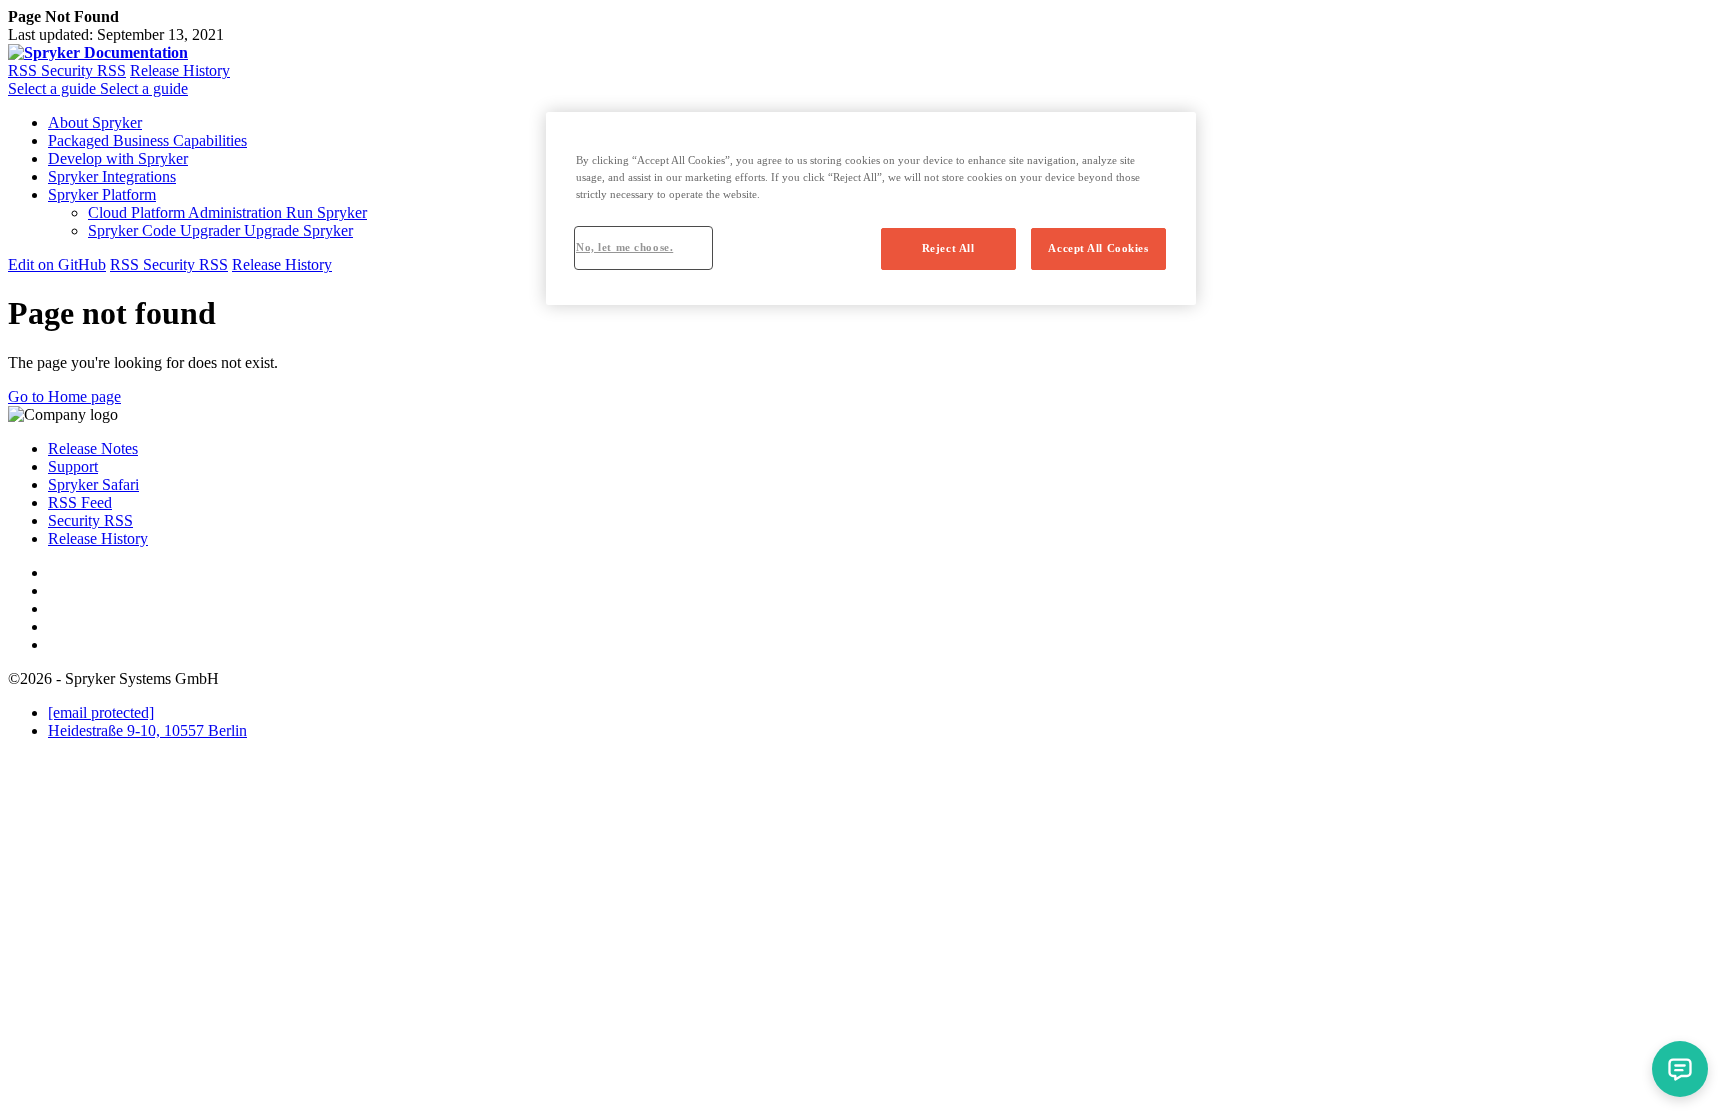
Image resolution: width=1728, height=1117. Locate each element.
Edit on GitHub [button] (57, 264)
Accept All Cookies (1098, 248)
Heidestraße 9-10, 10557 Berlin (147, 730)
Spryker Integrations (112, 176)
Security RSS (83, 70)
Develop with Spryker (118, 158)
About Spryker (95, 122)
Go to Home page (64, 396)
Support (73, 466)
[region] (871, 208)
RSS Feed (80, 502)
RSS (24, 70)
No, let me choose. (624, 247)
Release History (180, 70)
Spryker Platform (102, 194)
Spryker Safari (93, 484)
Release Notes (93, 448)
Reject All (948, 248)
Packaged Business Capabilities (147, 140)
